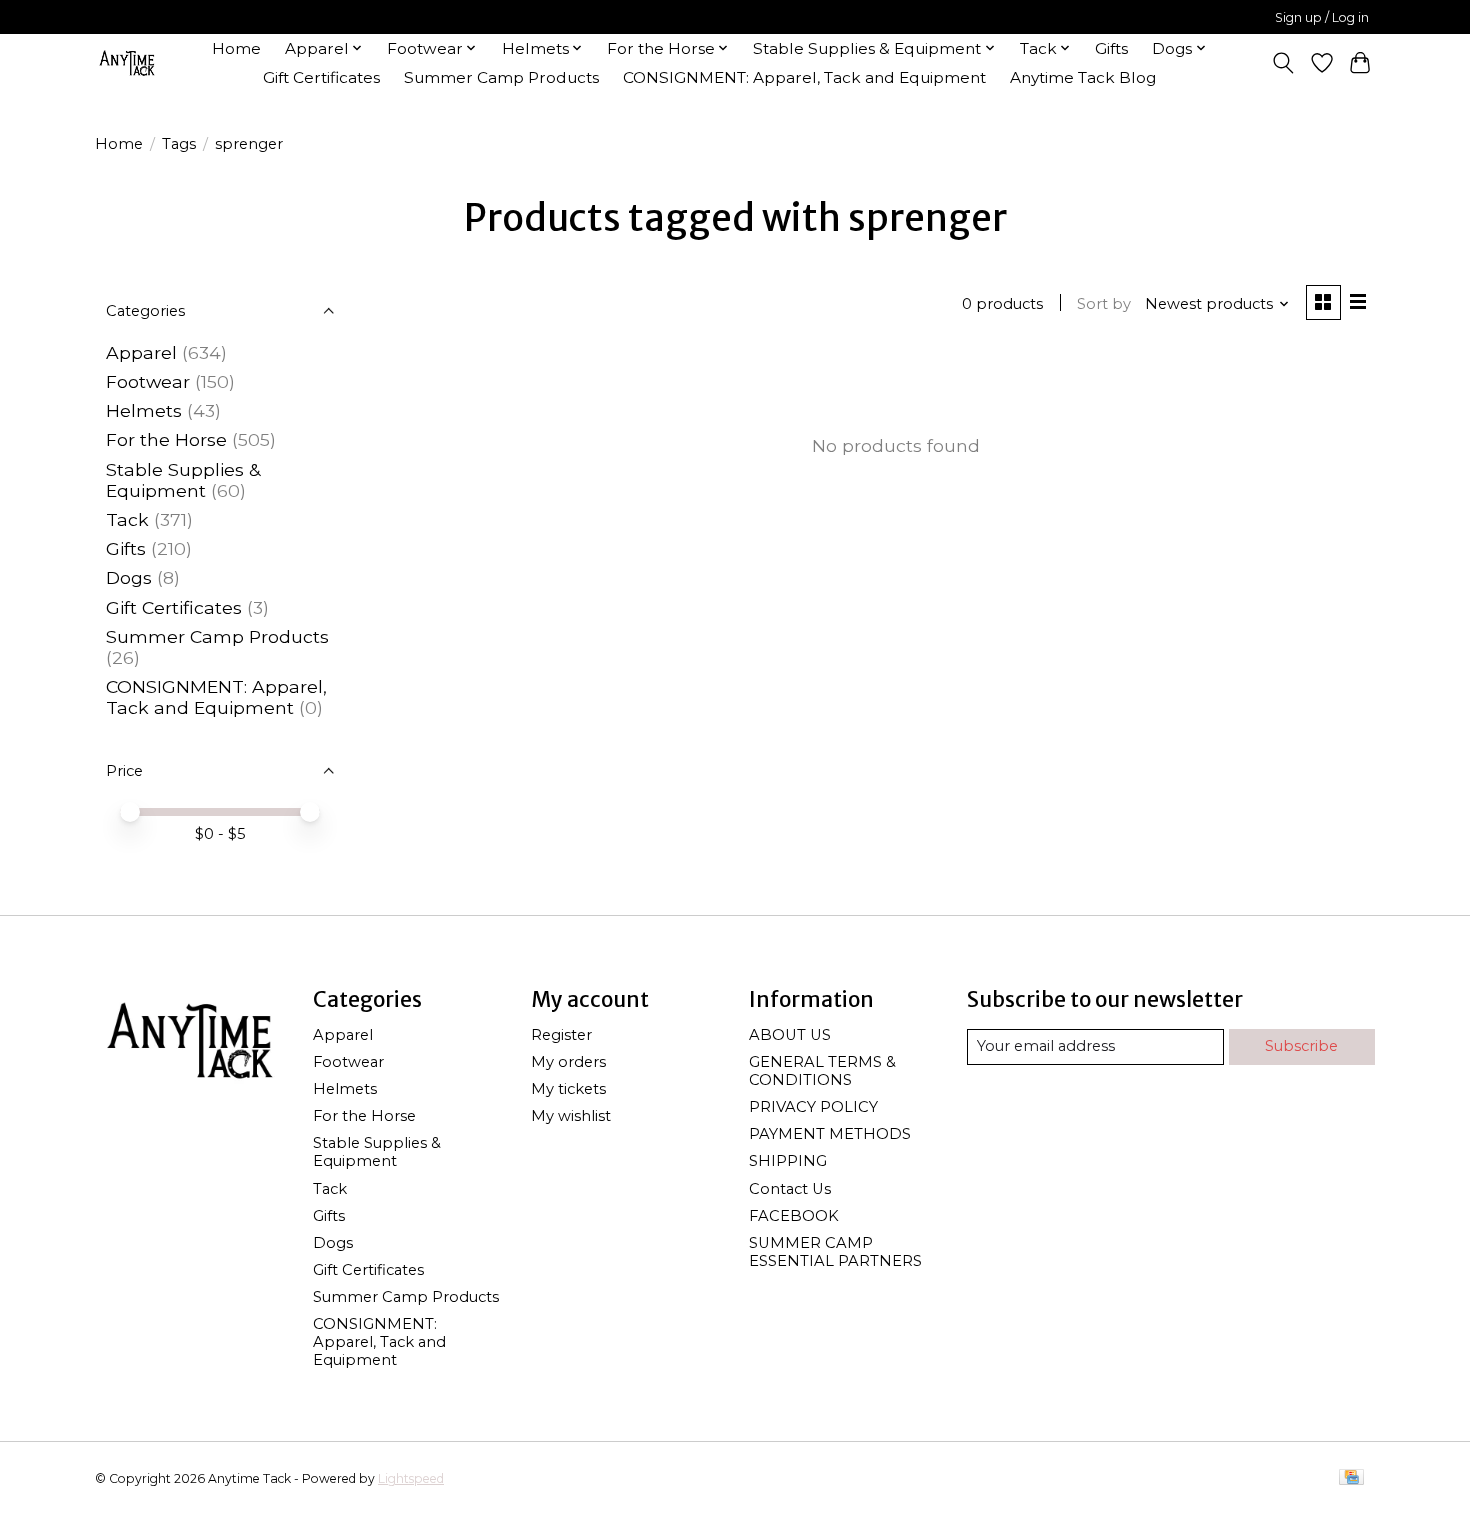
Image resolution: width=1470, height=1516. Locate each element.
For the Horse (166, 439)
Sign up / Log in (1322, 17)
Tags (179, 144)
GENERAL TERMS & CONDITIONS (822, 1071)
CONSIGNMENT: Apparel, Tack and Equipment (804, 77)
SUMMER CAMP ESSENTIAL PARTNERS (835, 1252)
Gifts (1111, 48)
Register (561, 1035)
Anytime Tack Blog (1083, 77)
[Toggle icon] (1283, 63)
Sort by (1104, 304)
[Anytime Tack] (127, 62)
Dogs (129, 577)
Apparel (141, 352)
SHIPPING (788, 1161)
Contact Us (790, 1189)
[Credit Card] (1351, 1478)
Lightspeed (411, 1478)
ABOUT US (790, 1035)
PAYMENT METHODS (830, 1134)
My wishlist (571, 1116)
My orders (568, 1062)
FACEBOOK (794, 1216)
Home (236, 48)
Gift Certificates (321, 77)
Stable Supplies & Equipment (183, 480)
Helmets (144, 410)
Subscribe (1301, 1046)
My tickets (568, 1089)
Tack (127, 519)
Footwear (148, 381)
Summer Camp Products (501, 77)
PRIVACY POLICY (813, 1107)
